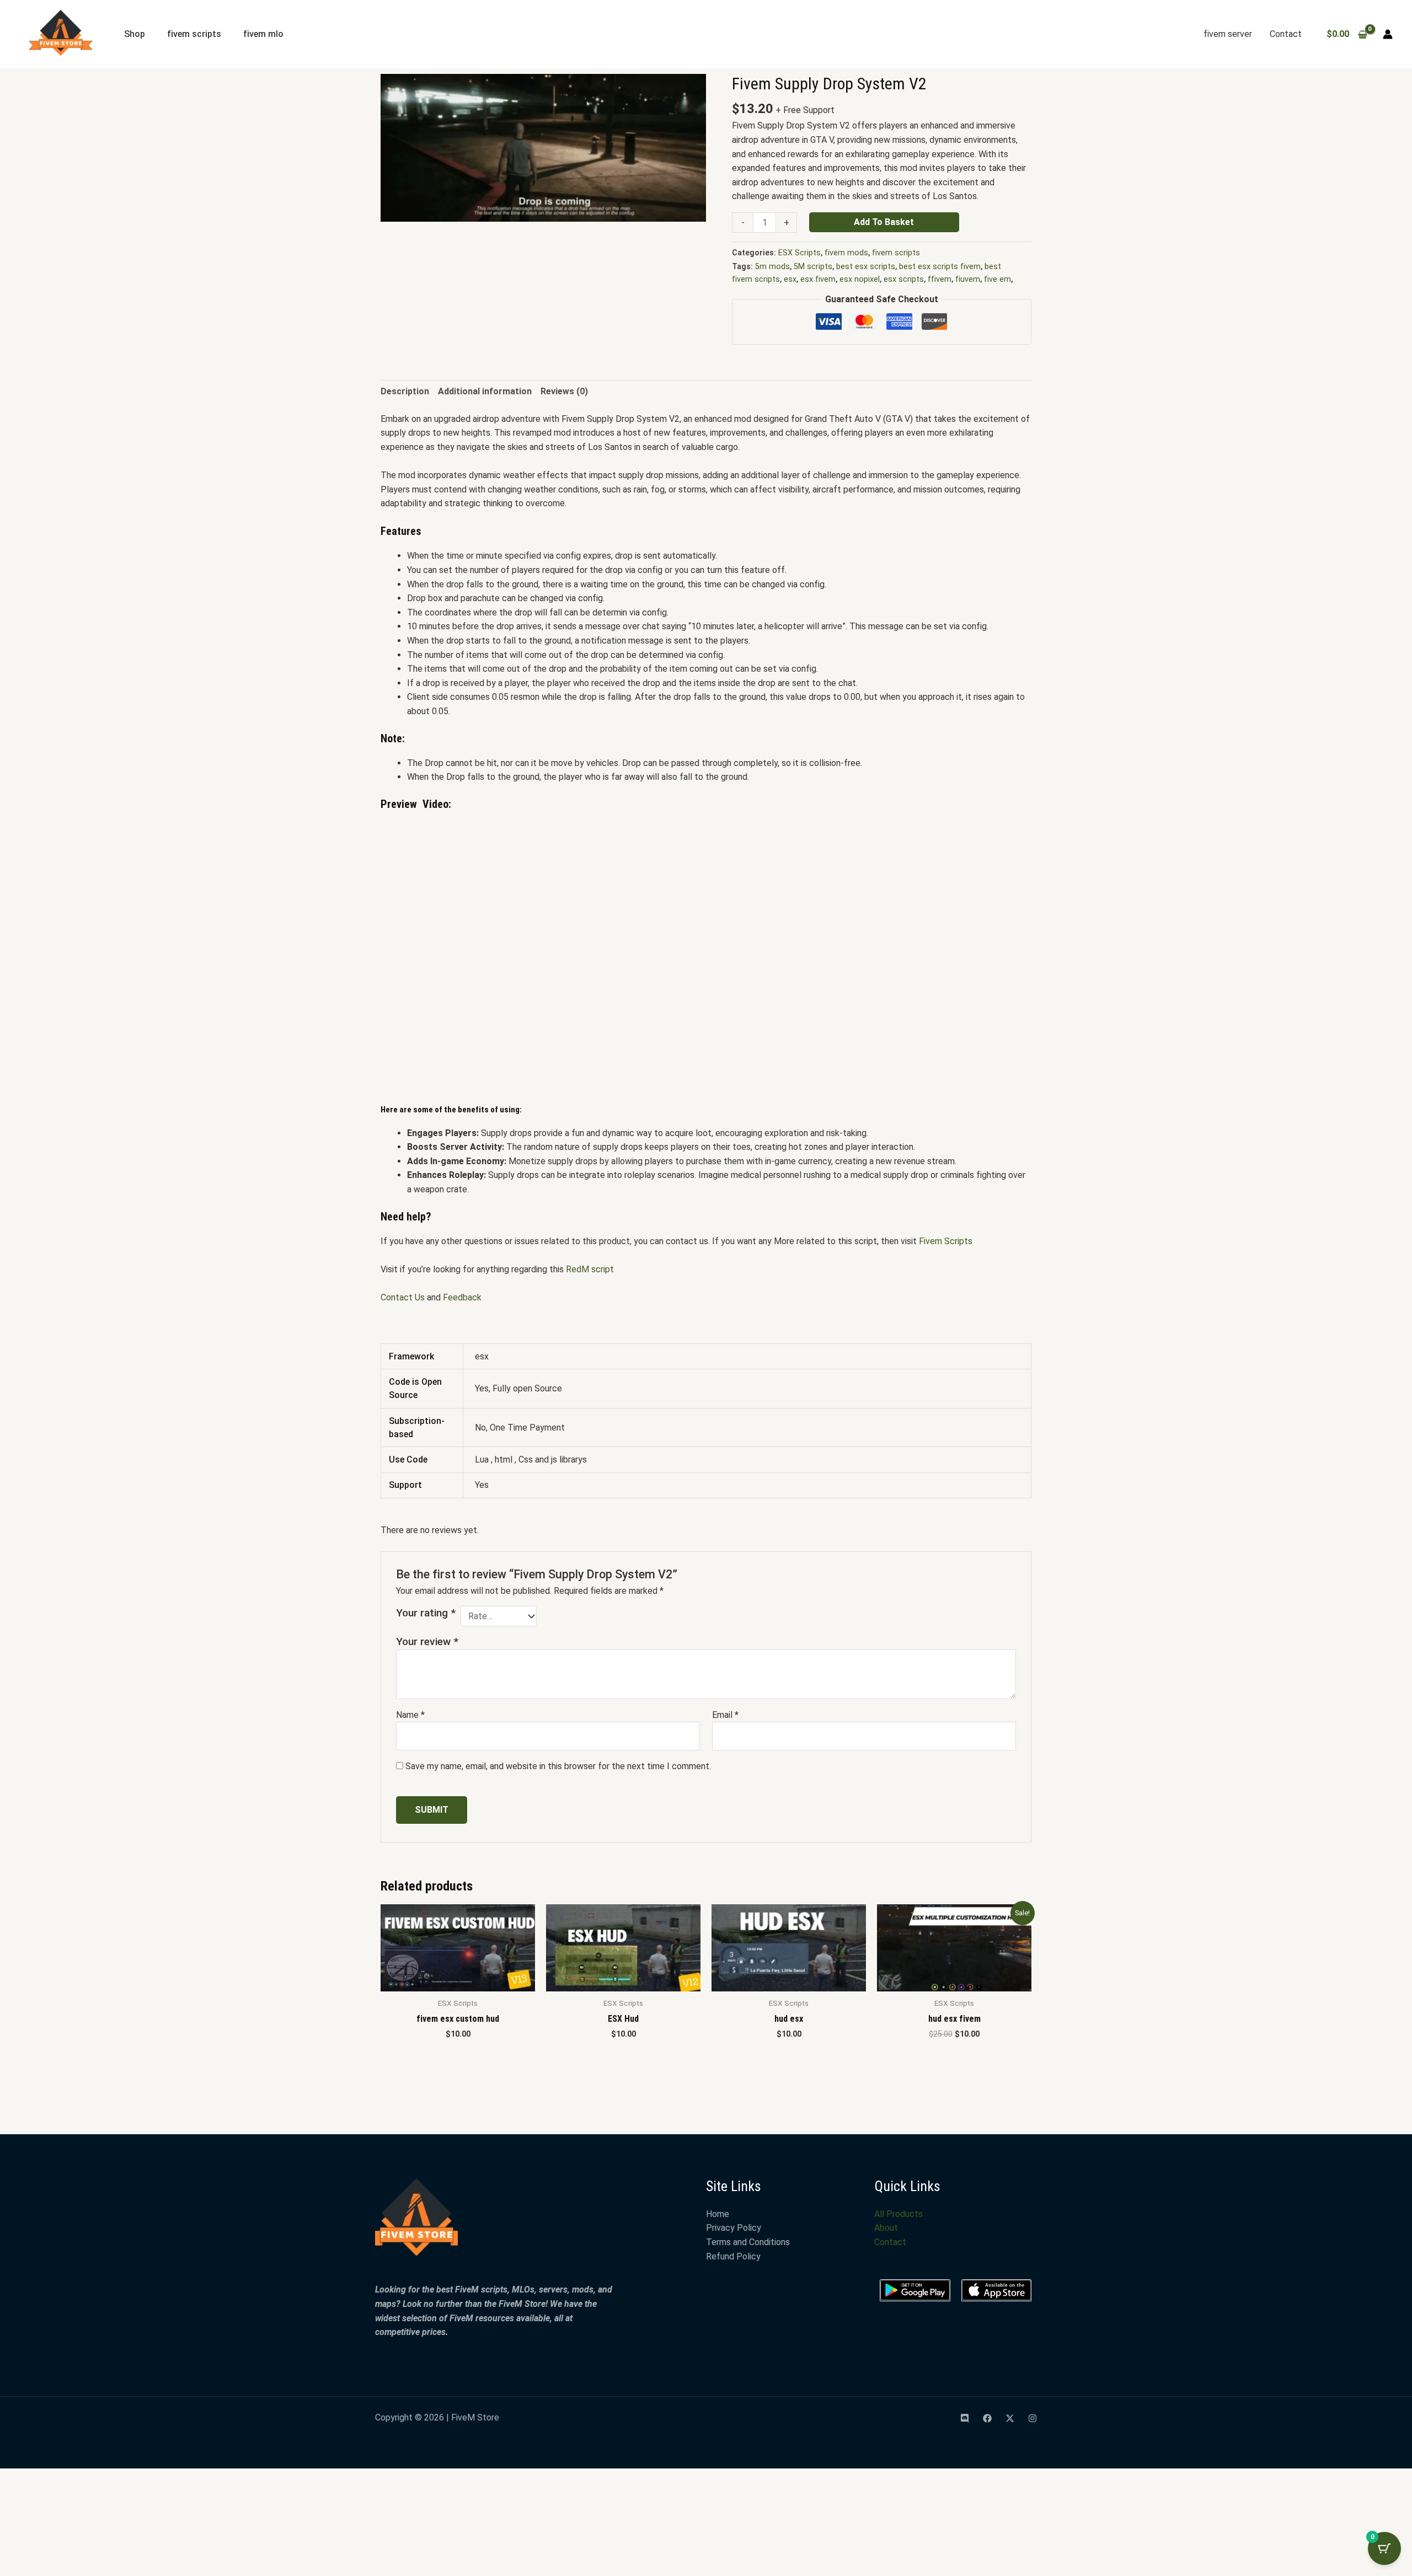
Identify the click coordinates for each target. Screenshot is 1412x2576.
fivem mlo (263, 34)
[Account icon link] (1388, 34)
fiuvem (968, 279)
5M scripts (813, 267)
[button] (687, 93)
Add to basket (884, 222)
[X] (1010, 1925)
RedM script (590, 1285)
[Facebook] (987, 1925)
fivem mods (846, 253)
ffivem (940, 279)
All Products (898, 1721)
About (886, 1735)
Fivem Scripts (947, 1257)
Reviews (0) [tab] (564, 408)
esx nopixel (860, 279)
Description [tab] (405, 408)
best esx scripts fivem (940, 267)
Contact (1286, 34)
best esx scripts (866, 267)
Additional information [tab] (485, 408)
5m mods (772, 267)
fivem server (1228, 34)
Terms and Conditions (748, 1749)
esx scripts (904, 279)
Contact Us (403, 1314)
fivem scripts (194, 34)
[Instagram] (1033, 1925)
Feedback (462, 1314)
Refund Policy (733, 1763)
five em (998, 279)
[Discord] (965, 1925)
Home (718, 1721)
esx (790, 279)
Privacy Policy (734, 1735)
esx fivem (818, 279)
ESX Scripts (799, 253)
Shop (135, 34)
